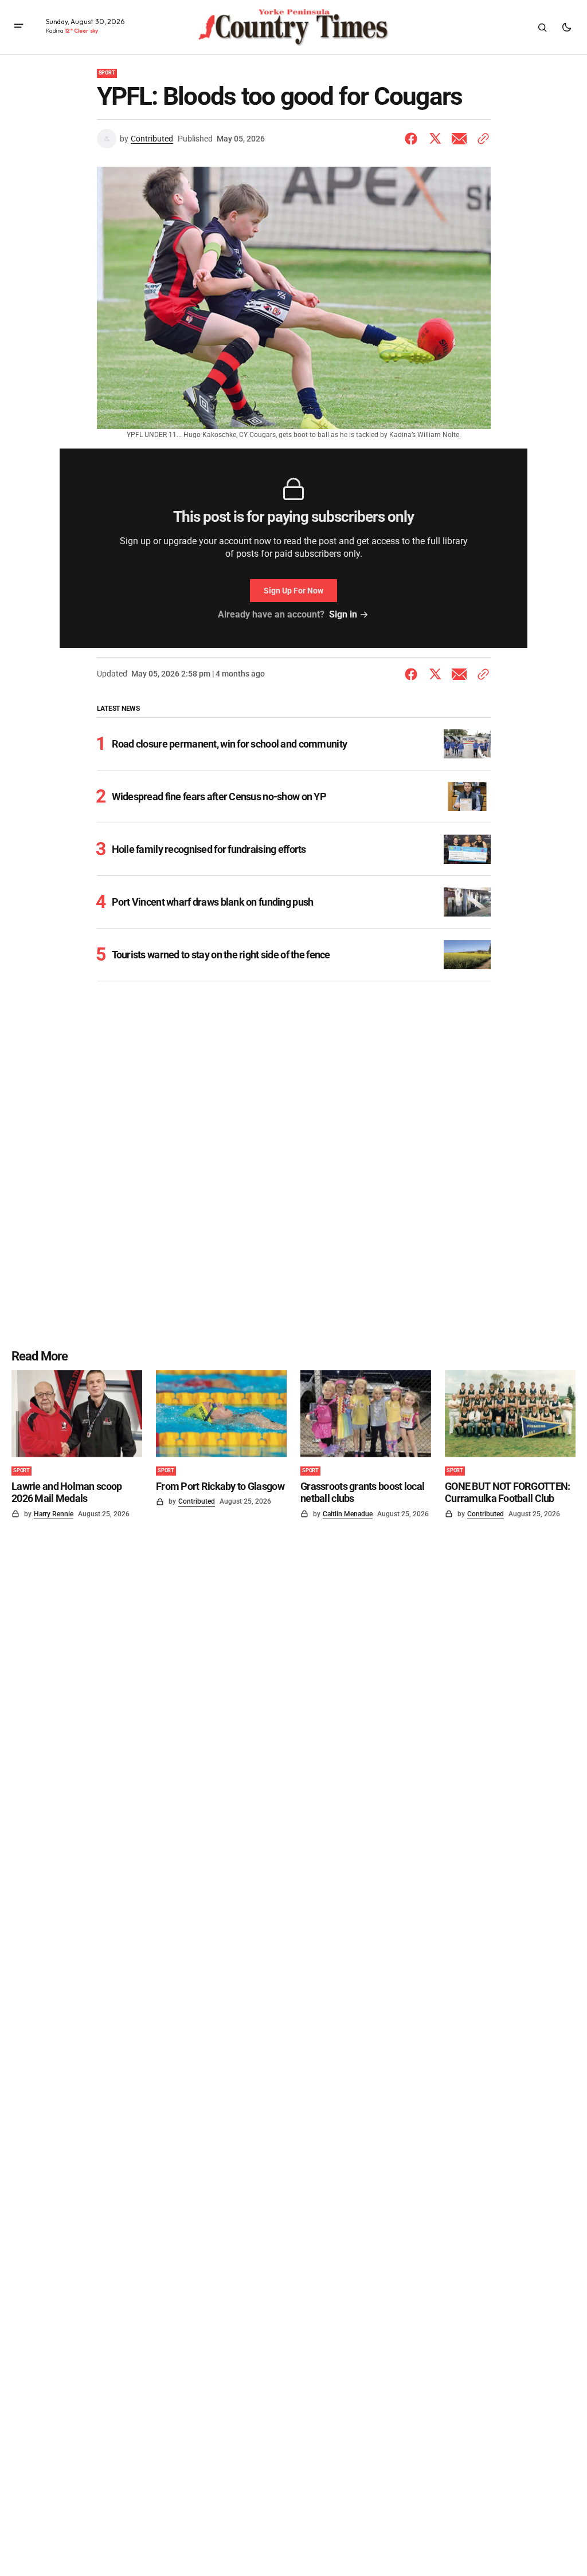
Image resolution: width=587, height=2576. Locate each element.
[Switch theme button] (566, 27)
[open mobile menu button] (19, 27)
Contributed (152, 139)
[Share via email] (459, 139)
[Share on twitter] (435, 139)
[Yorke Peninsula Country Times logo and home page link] (293, 27)
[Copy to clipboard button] (481, 139)
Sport (107, 73)
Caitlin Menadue (348, 1514)
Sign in (343, 614)
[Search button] (542, 27)
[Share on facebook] (413, 139)
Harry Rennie (54, 1514)
